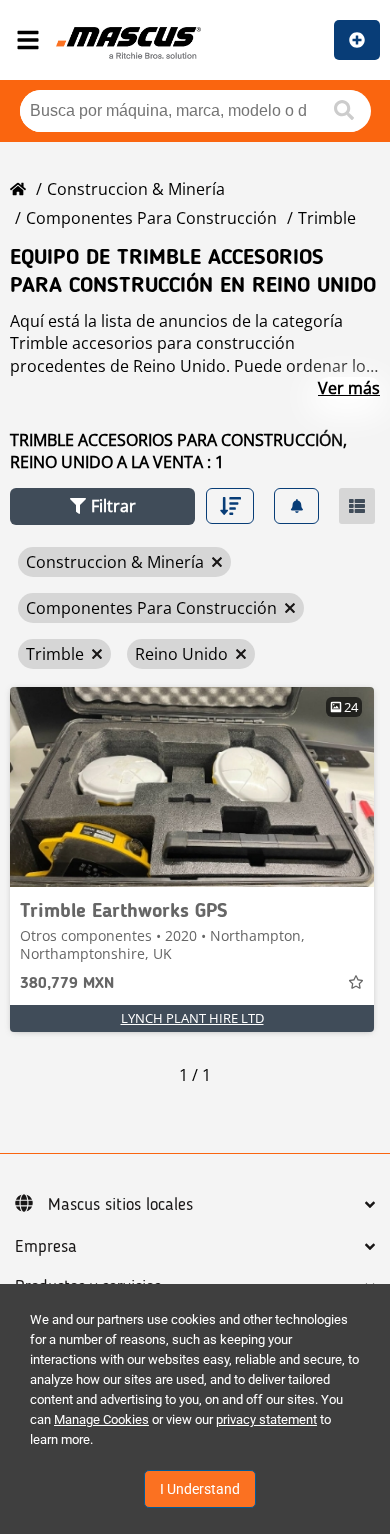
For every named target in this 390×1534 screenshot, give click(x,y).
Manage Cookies (101, 1419)
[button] (102, 506)
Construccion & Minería (136, 189)
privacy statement (266, 1419)
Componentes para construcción (151, 218)
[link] (192, 787)
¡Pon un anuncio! (357, 40)
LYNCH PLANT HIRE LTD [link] (192, 1018)
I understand (200, 1489)
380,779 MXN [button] (67, 984)
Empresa (46, 1247)
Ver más (349, 388)
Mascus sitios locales (120, 1205)
